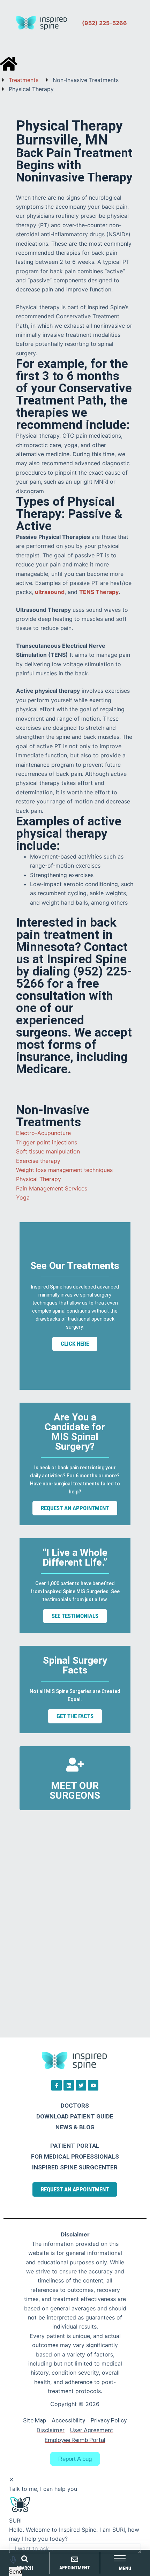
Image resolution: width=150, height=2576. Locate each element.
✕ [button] (11, 2480)
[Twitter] (81, 2085)
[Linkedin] (69, 2085)
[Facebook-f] (57, 2085)
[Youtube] (93, 2085)
